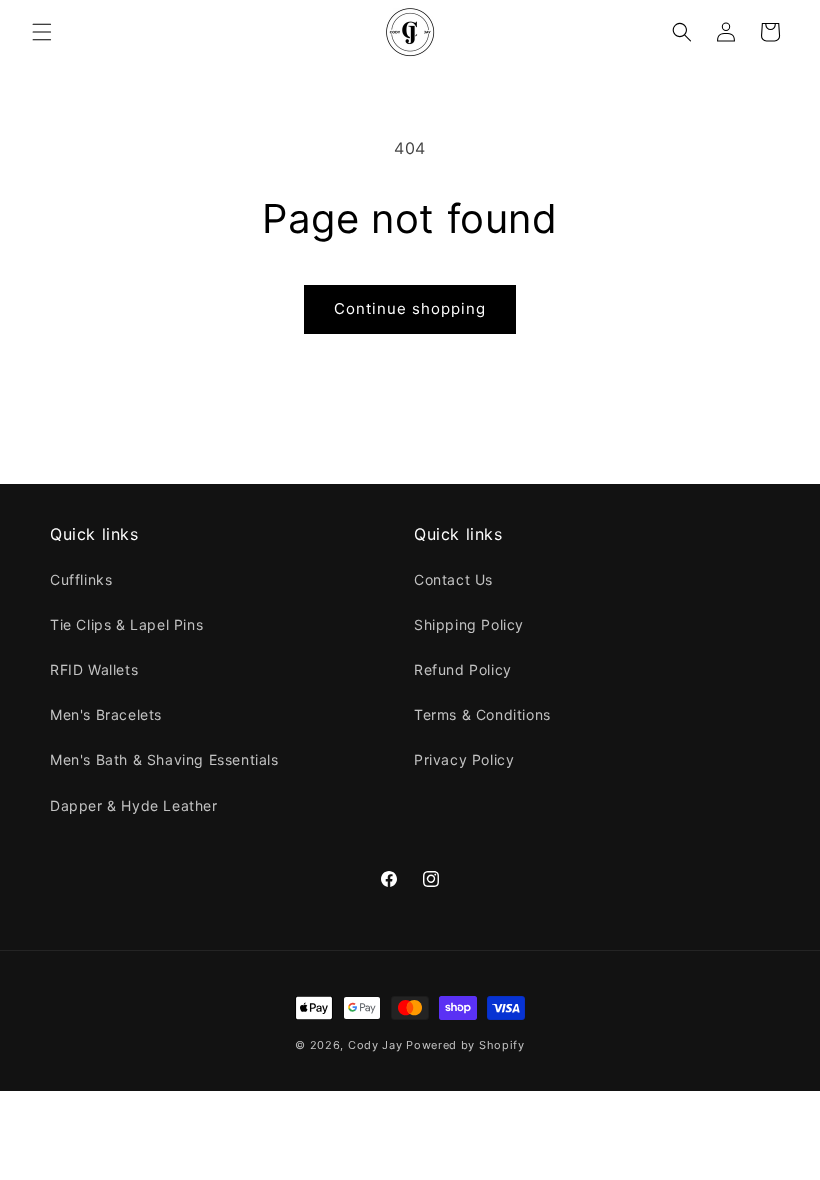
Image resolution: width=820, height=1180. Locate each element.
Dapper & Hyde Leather (134, 805)
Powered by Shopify (465, 1045)
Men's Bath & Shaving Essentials (164, 759)
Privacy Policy (464, 759)
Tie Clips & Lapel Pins (126, 624)
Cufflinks (81, 579)
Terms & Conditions (482, 714)
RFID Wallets (94, 669)
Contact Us (453, 579)
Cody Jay (375, 1045)
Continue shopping (410, 308)
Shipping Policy (469, 624)
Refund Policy (463, 669)
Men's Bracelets (106, 714)
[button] (42, 32)
